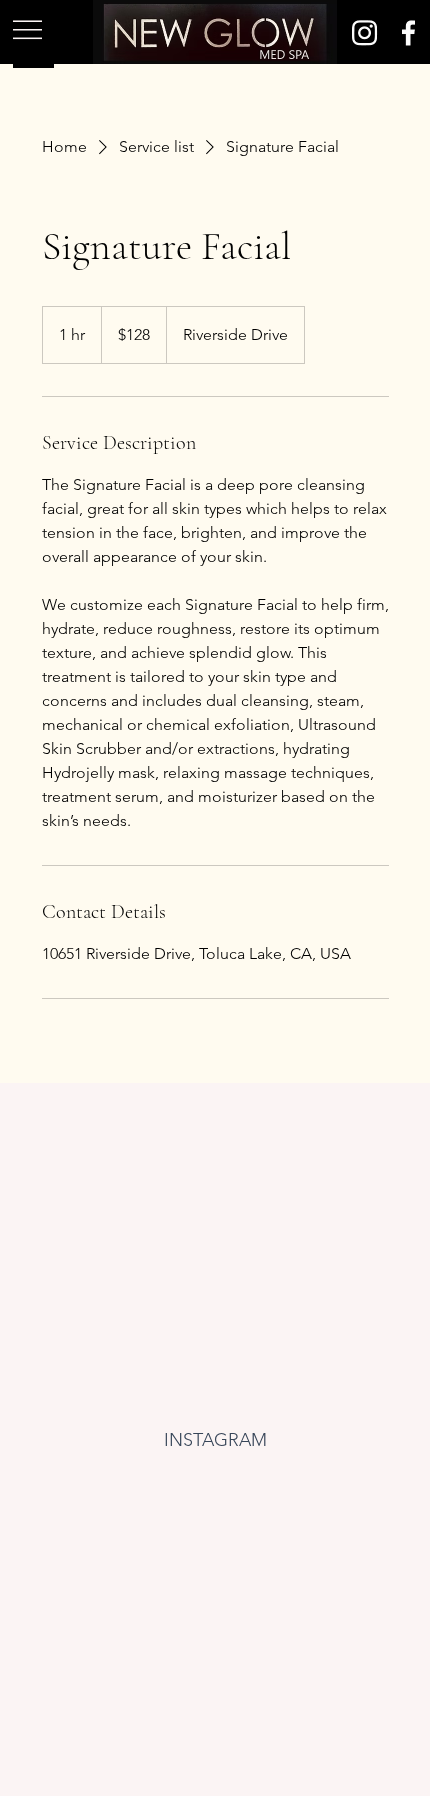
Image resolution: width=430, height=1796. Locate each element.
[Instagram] (364, 32)
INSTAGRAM (215, 1440)
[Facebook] (408, 32)
